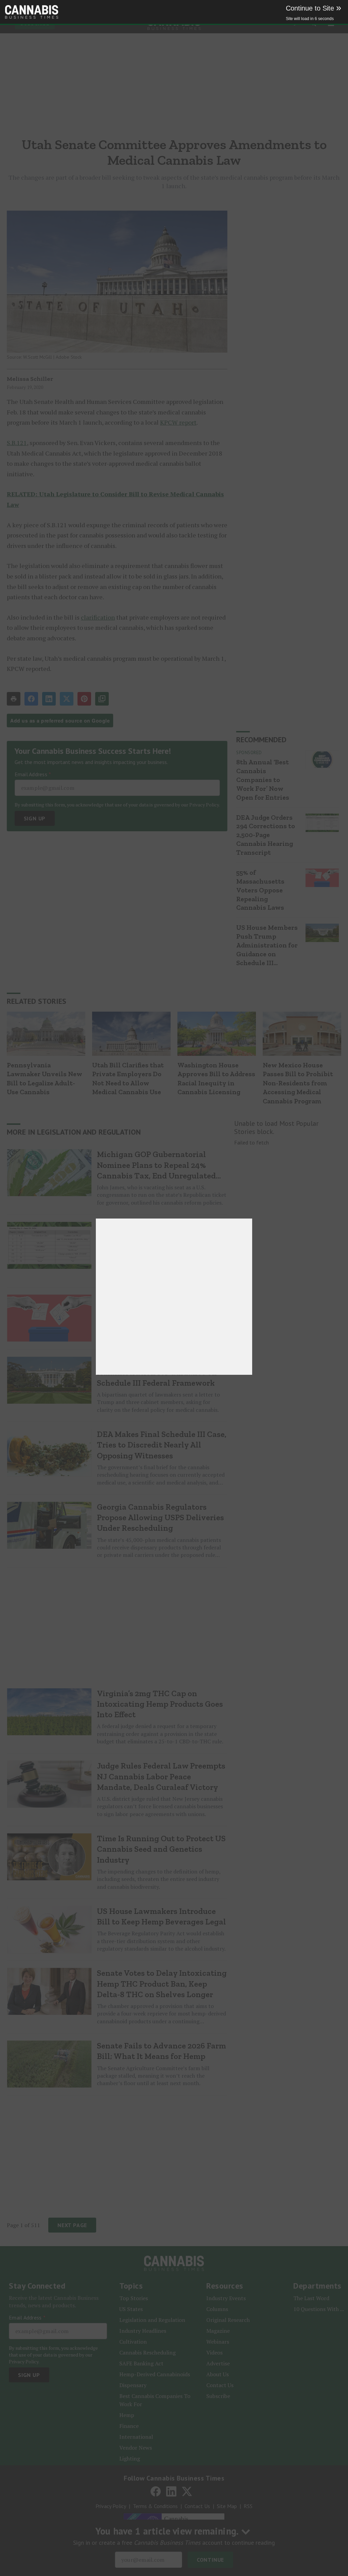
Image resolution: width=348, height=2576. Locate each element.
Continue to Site (314, 8)
